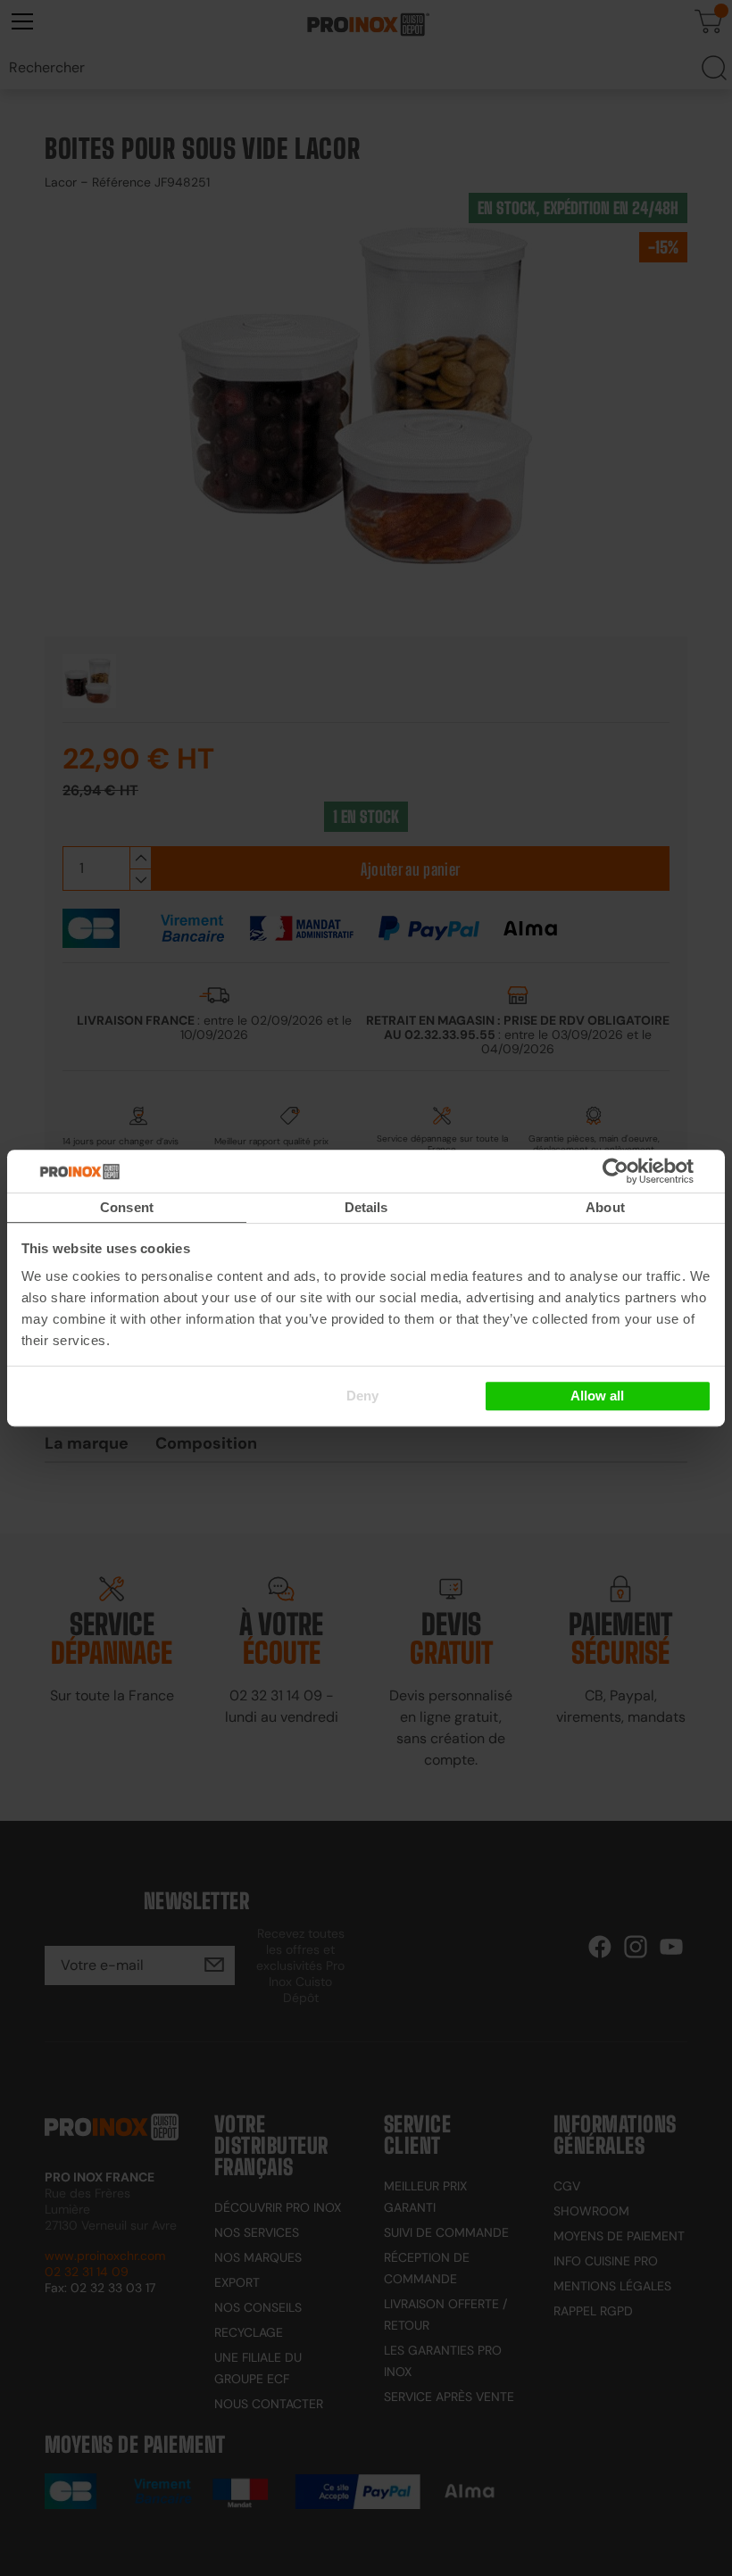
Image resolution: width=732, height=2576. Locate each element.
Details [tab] (366, 1207)
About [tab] (605, 1207)
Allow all (597, 1396)
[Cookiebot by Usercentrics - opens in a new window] (642, 1171)
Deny (362, 1396)
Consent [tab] (127, 1207)
